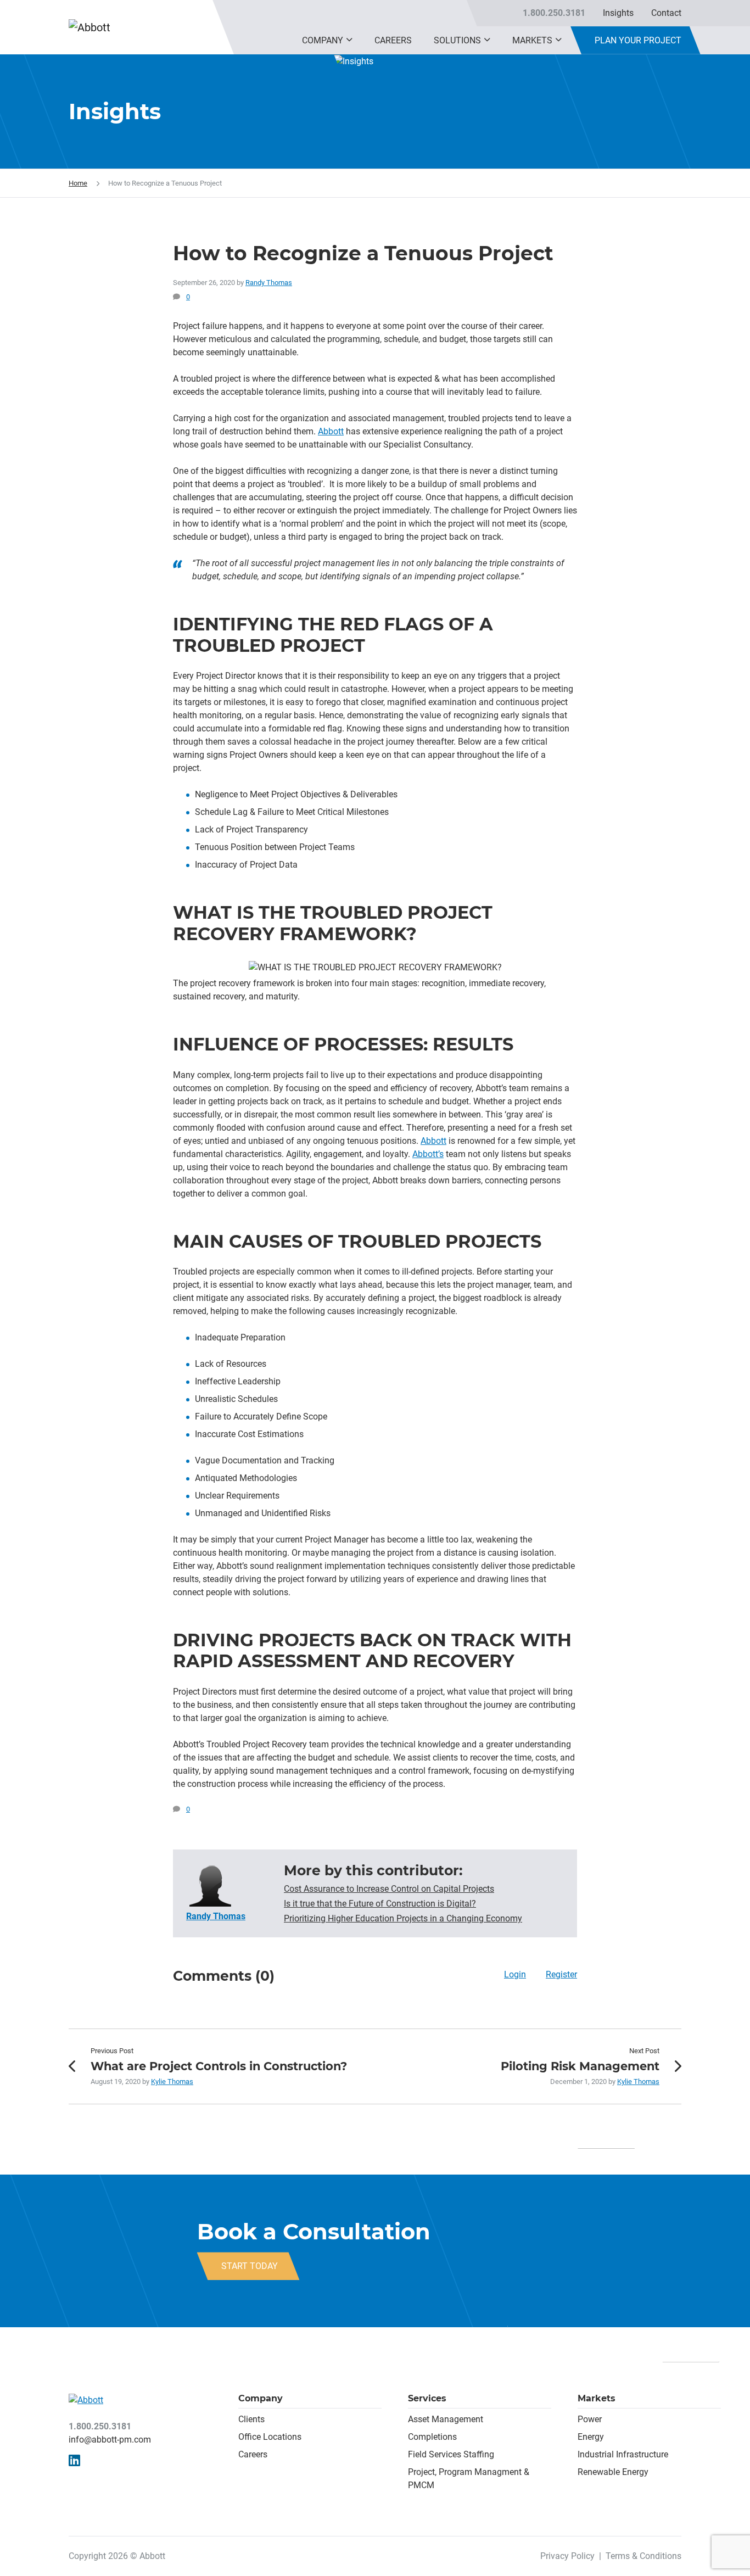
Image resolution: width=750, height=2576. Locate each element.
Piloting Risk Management (580, 2066)
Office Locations (270, 2437)
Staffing (478, 2454)
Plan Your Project (638, 40)
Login (515, 1974)
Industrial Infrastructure (623, 2454)
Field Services (435, 2454)
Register (561, 1974)
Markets (532, 40)
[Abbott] (116, 27)
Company (323, 40)
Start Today (250, 2266)
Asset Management (446, 2419)
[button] (349, 40)
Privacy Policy (567, 2556)
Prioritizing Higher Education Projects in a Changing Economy (403, 1918)
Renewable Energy (613, 2472)
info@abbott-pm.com (110, 2440)
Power (590, 2419)
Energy (591, 2437)
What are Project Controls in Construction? (219, 2066)
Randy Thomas (269, 283)
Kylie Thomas (172, 2082)
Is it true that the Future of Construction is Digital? (380, 1904)
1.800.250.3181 (554, 13)
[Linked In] (74, 2461)
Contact (666, 13)
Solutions (457, 40)
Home (78, 183)
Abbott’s (428, 1154)
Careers (393, 40)
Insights (618, 13)
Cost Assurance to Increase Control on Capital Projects (389, 1889)
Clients (251, 2419)
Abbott (331, 431)
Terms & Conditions (643, 2556)
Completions (432, 2437)
